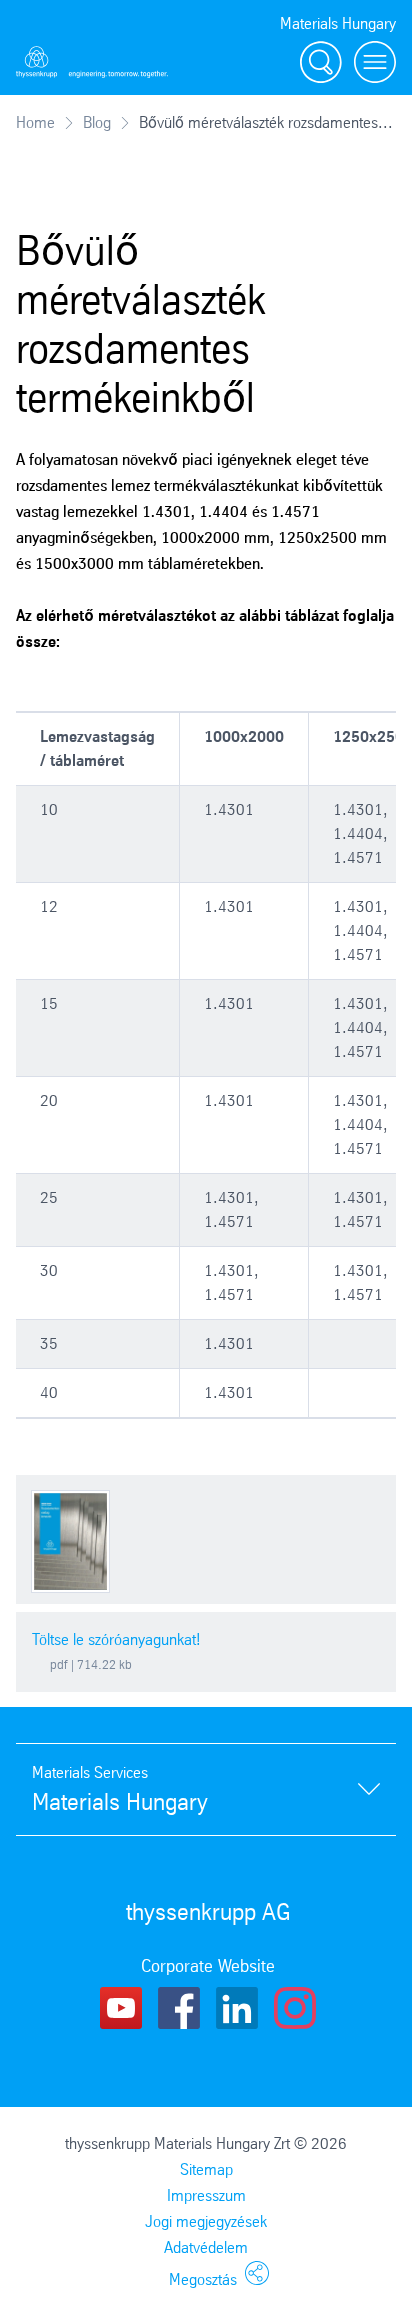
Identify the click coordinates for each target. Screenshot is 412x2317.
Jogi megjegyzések (206, 2221)
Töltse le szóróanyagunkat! (116, 1639)
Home (35, 122)
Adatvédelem (206, 2247)
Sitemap (206, 2169)
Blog (97, 122)
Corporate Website (208, 1966)
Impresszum (206, 2195)
